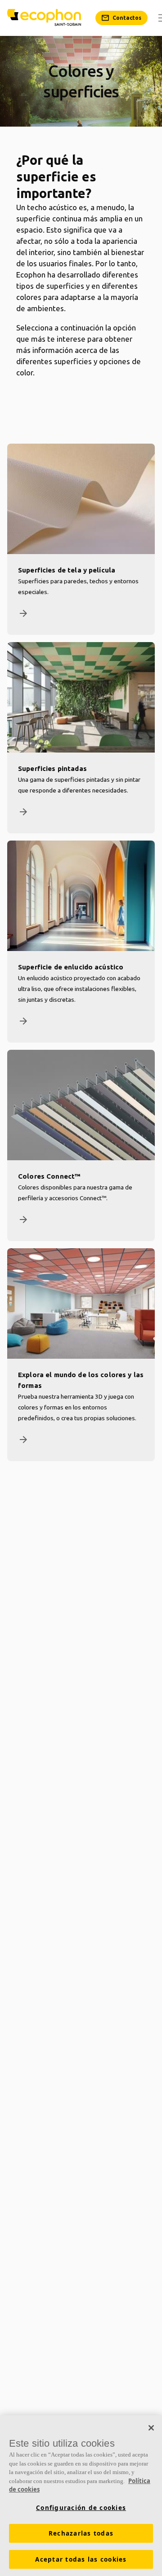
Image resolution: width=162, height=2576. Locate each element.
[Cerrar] (151, 2428)
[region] (81, 2496)
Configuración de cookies (81, 2508)
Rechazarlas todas (81, 2533)
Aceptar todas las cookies (81, 2559)
